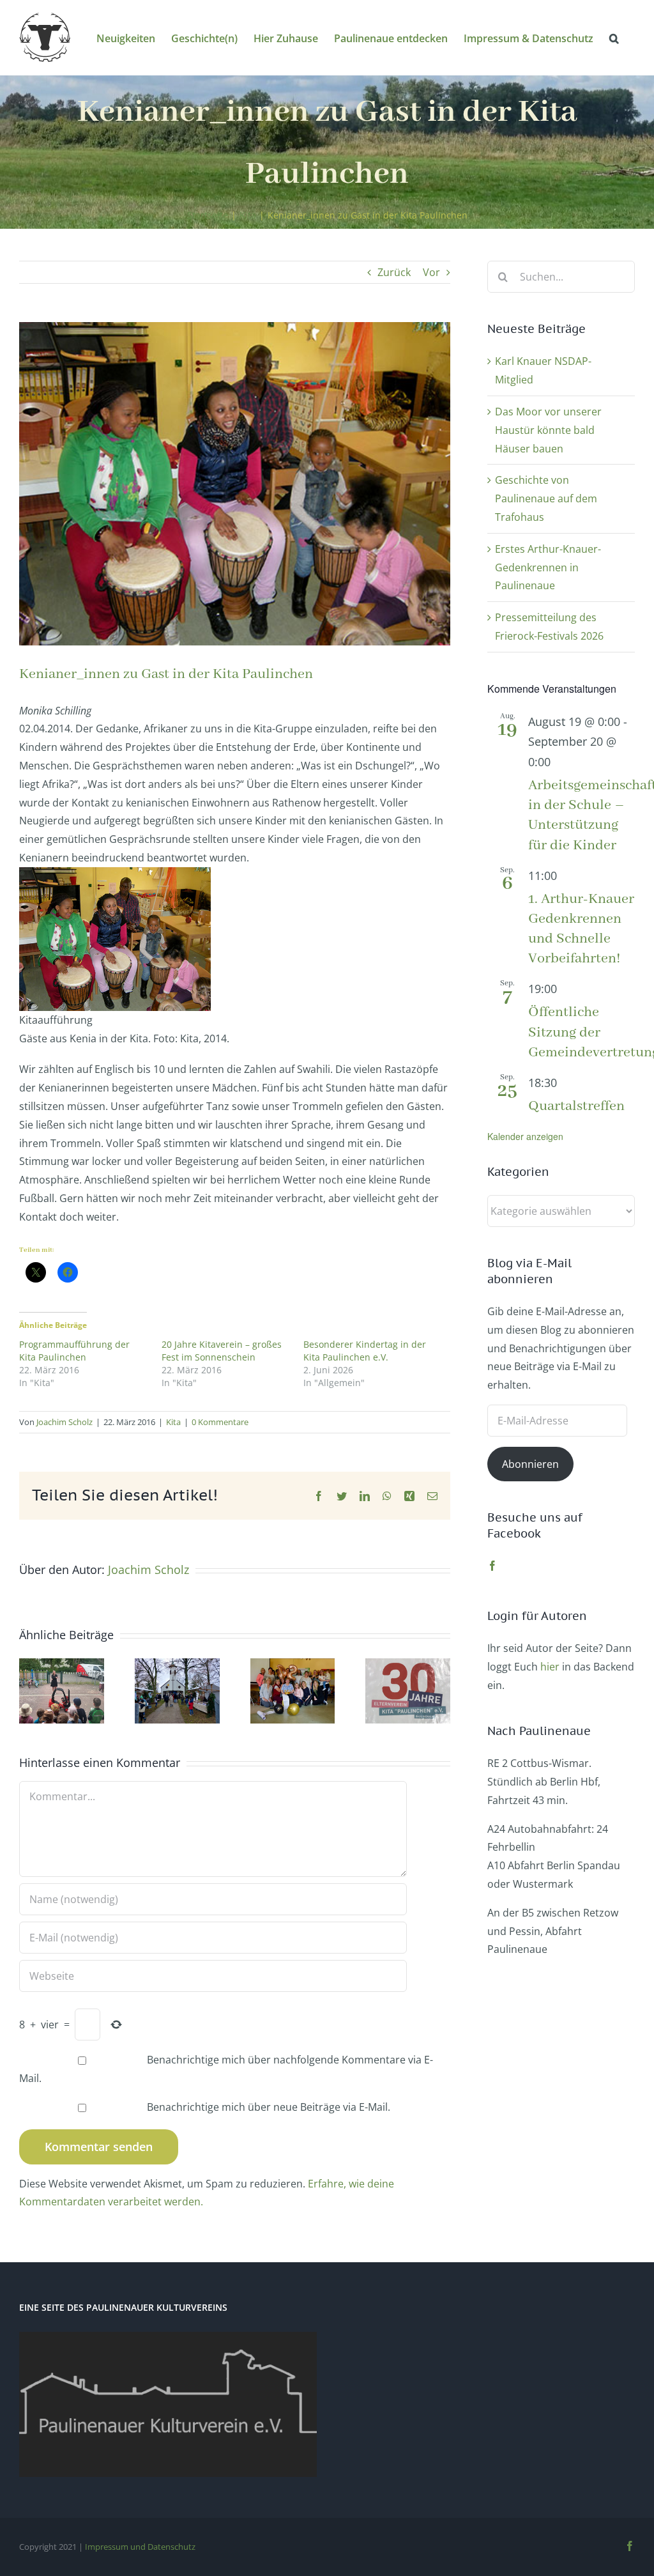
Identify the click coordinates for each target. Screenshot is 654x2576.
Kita (173, 1422)
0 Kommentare (220, 1422)
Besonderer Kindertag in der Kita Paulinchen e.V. (365, 1351)
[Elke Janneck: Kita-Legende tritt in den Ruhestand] (293, 1665)
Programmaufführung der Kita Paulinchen (74, 1351)
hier (550, 1667)
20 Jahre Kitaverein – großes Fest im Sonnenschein (222, 1351)
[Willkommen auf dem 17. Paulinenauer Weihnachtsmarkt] (177, 1665)
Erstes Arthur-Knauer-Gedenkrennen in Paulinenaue (548, 567)
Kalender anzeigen (525, 1136)
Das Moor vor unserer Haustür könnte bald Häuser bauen (548, 430)
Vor (431, 272)
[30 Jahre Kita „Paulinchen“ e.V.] (408, 1665)
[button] (614, 37)
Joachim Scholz (65, 1422)
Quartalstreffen (576, 1106)
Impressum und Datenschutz (140, 2547)
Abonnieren (530, 1464)
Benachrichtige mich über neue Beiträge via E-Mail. (269, 2107)
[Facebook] (492, 1566)
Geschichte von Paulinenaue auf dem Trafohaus (546, 498)
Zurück (394, 272)
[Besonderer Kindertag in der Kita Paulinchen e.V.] (62, 1665)
